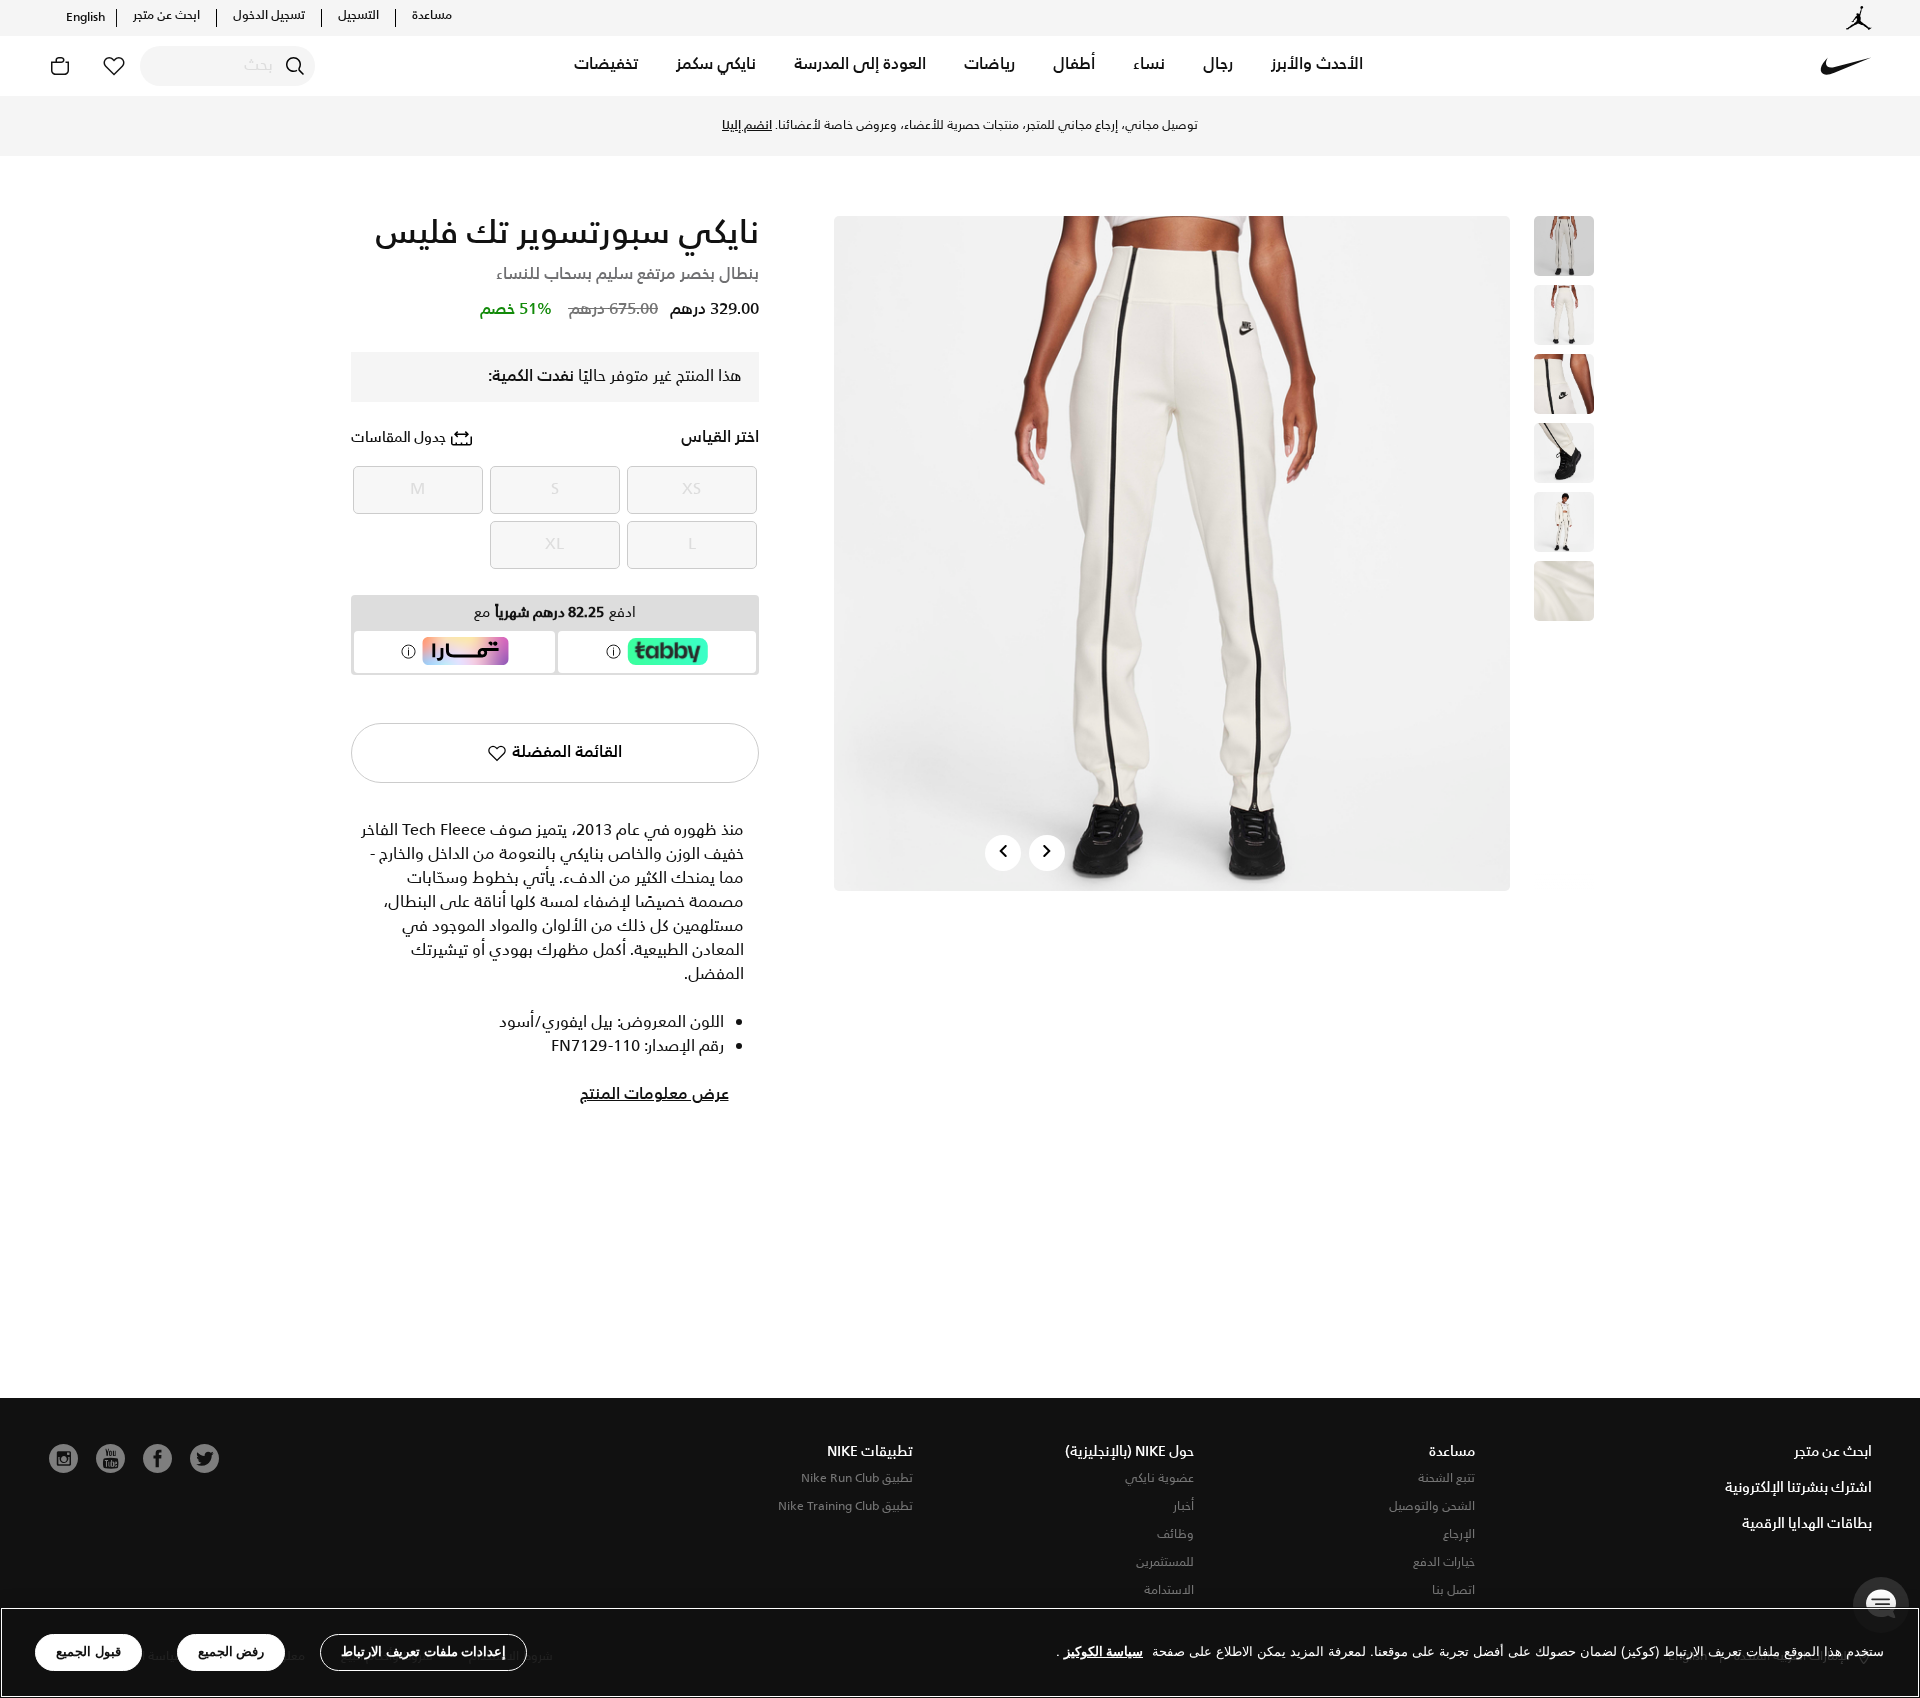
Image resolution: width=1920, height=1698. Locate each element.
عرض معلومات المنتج (654, 1095)
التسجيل (358, 16)
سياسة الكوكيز (1103, 1652)
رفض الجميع (231, 1651)
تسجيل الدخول (269, 16)
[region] (960, 1652)
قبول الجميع (88, 1651)
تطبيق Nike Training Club (845, 1506)
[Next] (1047, 853)
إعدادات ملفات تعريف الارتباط (423, 1651)
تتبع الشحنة (1446, 1478)
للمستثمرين (1165, 1562)
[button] (1317, 66)
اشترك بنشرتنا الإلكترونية (1798, 1488)
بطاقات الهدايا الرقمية (1807, 1524)
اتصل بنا (1453, 1590)
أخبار (1183, 1506)
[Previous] (1003, 853)
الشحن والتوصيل (1432, 1506)
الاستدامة (1169, 1590)
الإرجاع (1459, 1534)
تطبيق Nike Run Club (857, 1478)
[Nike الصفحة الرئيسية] (1846, 66)
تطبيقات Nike (870, 1452)
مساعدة (432, 16)
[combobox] (227, 66)
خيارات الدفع (1444, 1562)
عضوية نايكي (1159, 1478)
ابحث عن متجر (166, 16)
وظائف (1175, 1534)
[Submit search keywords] (295, 66)
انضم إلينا (747, 126)
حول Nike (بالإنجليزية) (1129, 1452)
